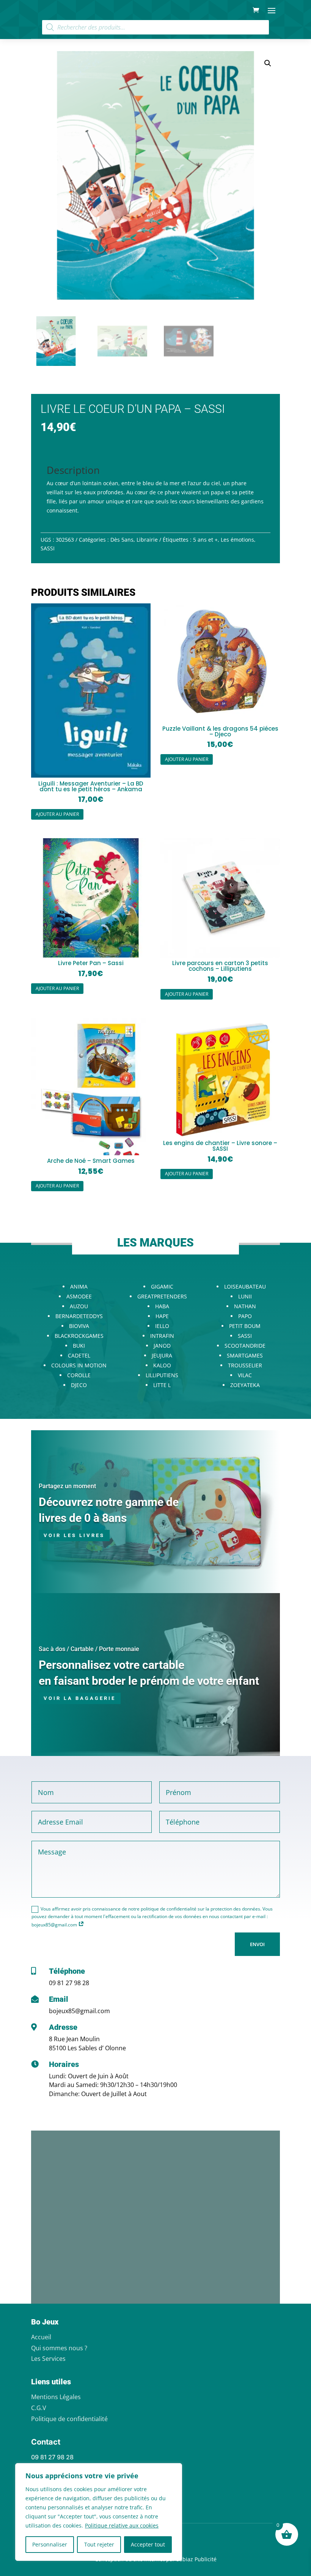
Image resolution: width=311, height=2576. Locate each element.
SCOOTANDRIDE (245, 1346)
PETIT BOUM (245, 1326)
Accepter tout (148, 2544)
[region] (99, 2512)
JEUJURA (162, 1355)
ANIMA (79, 1286)
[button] (268, 63)
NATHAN (245, 1306)
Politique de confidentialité (69, 2419)
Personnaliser (50, 2544)
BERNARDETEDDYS (79, 1316)
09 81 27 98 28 (69, 1983)
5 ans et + (205, 540)
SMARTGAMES (245, 1355)
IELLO (162, 1326)
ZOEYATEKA (245, 1385)
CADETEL (79, 1355)
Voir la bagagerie (80, 1698)
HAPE (162, 1316)
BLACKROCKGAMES (79, 1336)
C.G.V (39, 2408)
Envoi (257, 1944)
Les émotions (237, 540)
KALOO (162, 1365)
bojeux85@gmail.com (79, 2011)
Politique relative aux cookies (122, 2525)
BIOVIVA (79, 1326)
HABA (162, 1306)
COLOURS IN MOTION (79, 1365)
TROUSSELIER (245, 1365)
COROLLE (79, 1375)
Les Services (48, 2359)
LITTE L (162, 1385)
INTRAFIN (162, 1336)
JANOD (162, 1346)
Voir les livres (74, 1535)
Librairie (147, 540)
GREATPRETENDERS (162, 1296)
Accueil (41, 2337)
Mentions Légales (56, 2397)
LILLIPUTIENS (162, 1375)
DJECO (79, 1385)
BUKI (79, 1346)
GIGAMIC (162, 1286)
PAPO (245, 1316)
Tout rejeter (99, 2544)
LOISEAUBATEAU (245, 1286)
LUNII (245, 1296)
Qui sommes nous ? (59, 2348)
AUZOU (79, 1306)
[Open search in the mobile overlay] (155, 27)
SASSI (48, 548)
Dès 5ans (122, 540)
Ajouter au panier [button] (57, 814)
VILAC (245, 1375)
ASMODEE (79, 1296)
